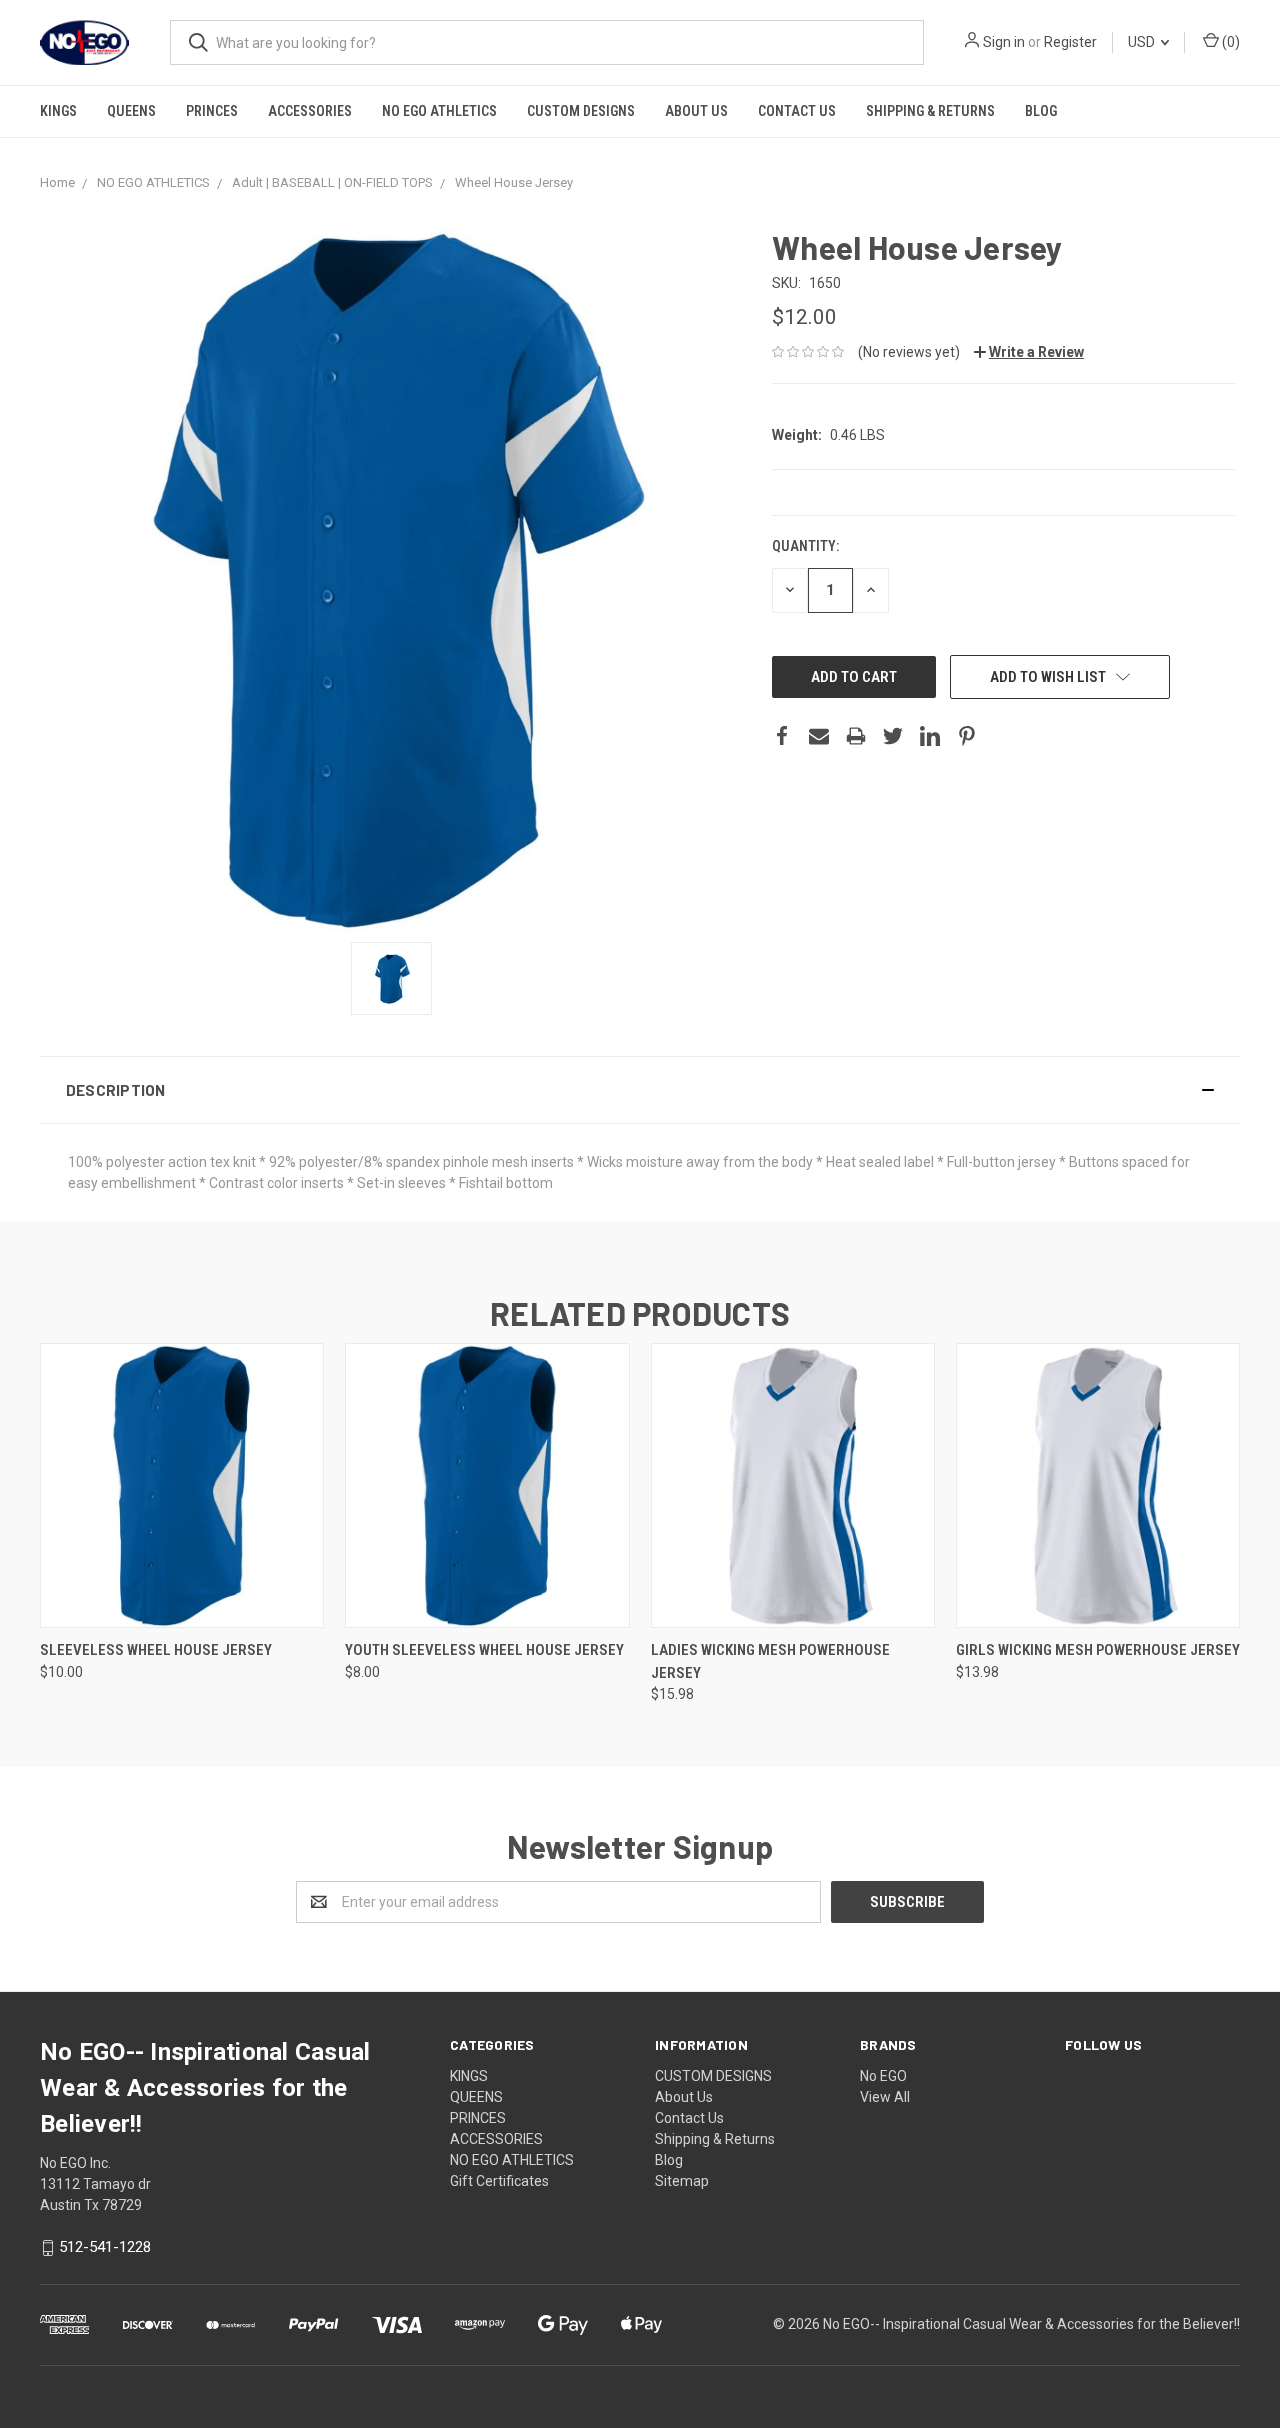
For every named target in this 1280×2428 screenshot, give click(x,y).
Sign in (1004, 42)
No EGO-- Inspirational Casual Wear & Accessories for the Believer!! (1031, 2324)
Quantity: (805, 546)
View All (885, 2097)
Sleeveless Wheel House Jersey (156, 1650)
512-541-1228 (105, 2247)
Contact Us (797, 111)
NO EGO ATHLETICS (439, 111)
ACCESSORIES (310, 111)
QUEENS (131, 111)
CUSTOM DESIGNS (581, 111)
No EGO (883, 2076)
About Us (696, 111)
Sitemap (682, 2181)
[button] (640, 1090)
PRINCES (212, 111)
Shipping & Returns (930, 111)
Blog (1041, 111)
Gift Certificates (499, 2181)
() (1229, 42)
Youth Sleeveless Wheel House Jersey (484, 1650)
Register (1070, 42)
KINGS (58, 111)
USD (1143, 42)
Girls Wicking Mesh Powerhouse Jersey (1098, 1650)
